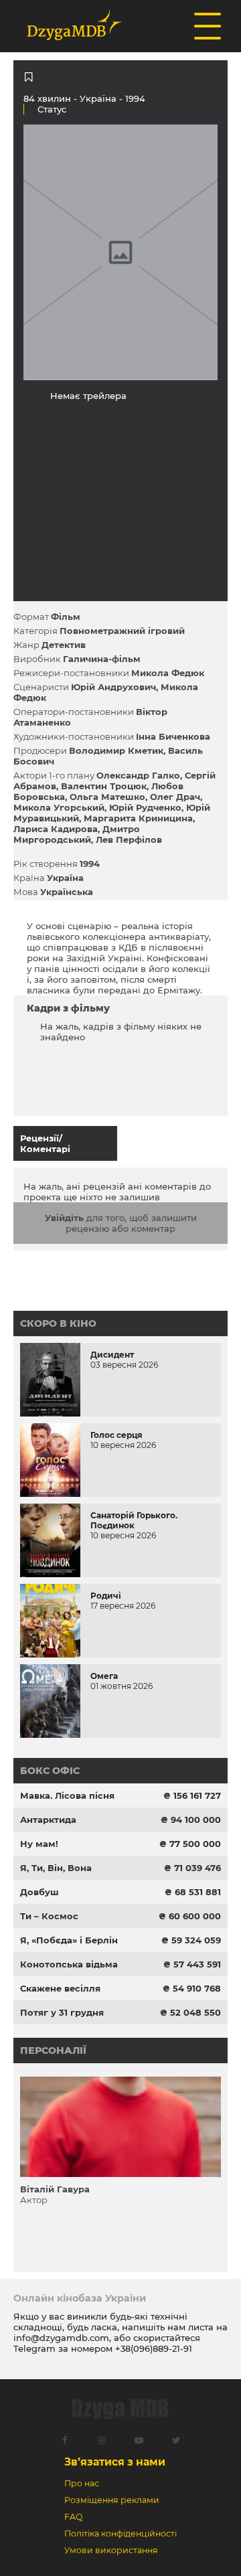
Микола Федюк (168, 673)
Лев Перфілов (129, 839)
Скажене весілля (60, 1988)
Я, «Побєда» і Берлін (69, 1940)
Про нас (82, 2483)
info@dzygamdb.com (61, 2338)
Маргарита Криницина (138, 818)
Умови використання (111, 2550)
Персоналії (53, 2050)
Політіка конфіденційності (120, 2533)
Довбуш (39, 1892)
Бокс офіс (50, 1771)
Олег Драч (175, 797)
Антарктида (48, 1820)
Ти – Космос (49, 1916)
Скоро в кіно (58, 1323)
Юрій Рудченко (145, 807)
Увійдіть (64, 1218)
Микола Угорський (59, 807)
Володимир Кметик (116, 750)
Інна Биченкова (173, 736)
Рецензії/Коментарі (45, 1143)
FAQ (73, 2517)
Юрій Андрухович (113, 687)
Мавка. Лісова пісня (67, 1795)
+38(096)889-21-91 (154, 2348)
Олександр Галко (138, 775)
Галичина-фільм (102, 659)
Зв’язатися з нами (115, 2462)
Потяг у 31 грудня (62, 2012)
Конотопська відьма (69, 1964)
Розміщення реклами (112, 2500)
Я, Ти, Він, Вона (56, 1868)
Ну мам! (39, 1844)
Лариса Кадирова (56, 829)
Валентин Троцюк (104, 786)
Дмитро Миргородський (77, 834)
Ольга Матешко (107, 797)
